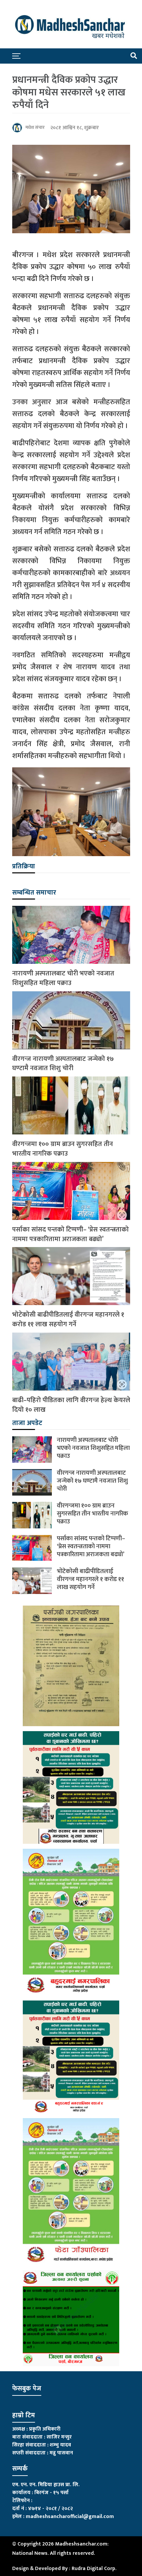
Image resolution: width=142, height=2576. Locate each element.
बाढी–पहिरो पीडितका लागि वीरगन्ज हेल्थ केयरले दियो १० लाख (71, 1405)
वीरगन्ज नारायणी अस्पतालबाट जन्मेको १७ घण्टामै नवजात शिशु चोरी (63, 1064)
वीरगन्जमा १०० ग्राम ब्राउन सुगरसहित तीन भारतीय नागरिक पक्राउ (63, 1149)
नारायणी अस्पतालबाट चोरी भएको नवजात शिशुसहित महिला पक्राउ (63, 978)
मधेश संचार (35, 127)
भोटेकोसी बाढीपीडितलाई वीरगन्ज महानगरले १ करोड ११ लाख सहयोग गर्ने (68, 1320)
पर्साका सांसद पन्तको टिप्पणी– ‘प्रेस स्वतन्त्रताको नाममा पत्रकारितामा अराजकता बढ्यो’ (71, 1234)
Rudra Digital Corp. (94, 2569)
